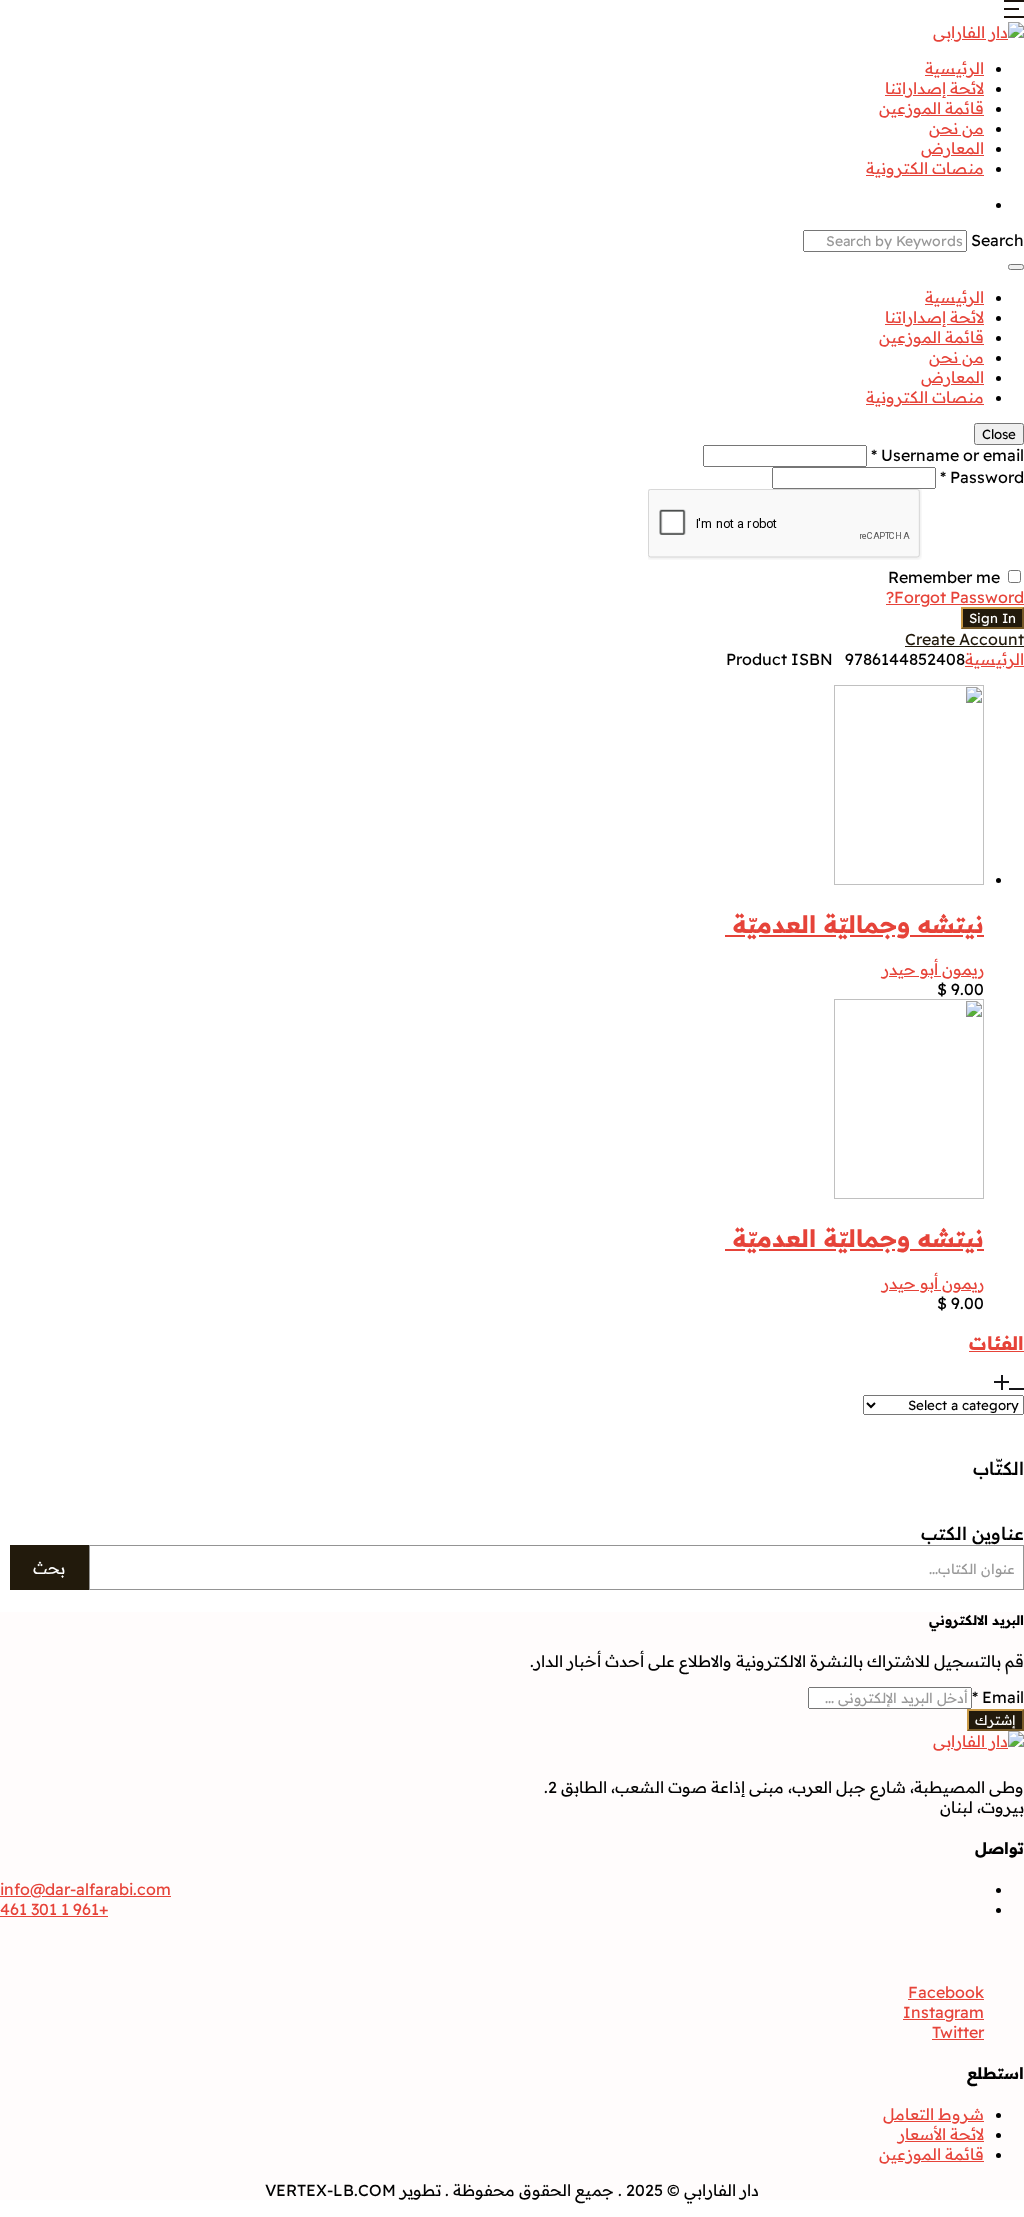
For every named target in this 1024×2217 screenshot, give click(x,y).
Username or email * (947, 455)
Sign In (992, 618)
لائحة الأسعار (941, 2134)
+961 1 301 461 (54, 1909)
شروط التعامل (933, 2114)
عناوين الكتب (972, 1533)
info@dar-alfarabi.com (85, 1889)
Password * (982, 477)
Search (997, 240)
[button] (1014, 12)
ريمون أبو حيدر (933, 969)
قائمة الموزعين (931, 108)
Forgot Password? (955, 597)
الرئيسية (954, 68)
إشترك (995, 1720)
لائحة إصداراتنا (934, 88)
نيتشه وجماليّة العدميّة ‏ (854, 924)
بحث (49, 1568)
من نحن (956, 128)
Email (998, 1697)
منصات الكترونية (925, 168)
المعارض (952, 148)
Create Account (964, 639)
